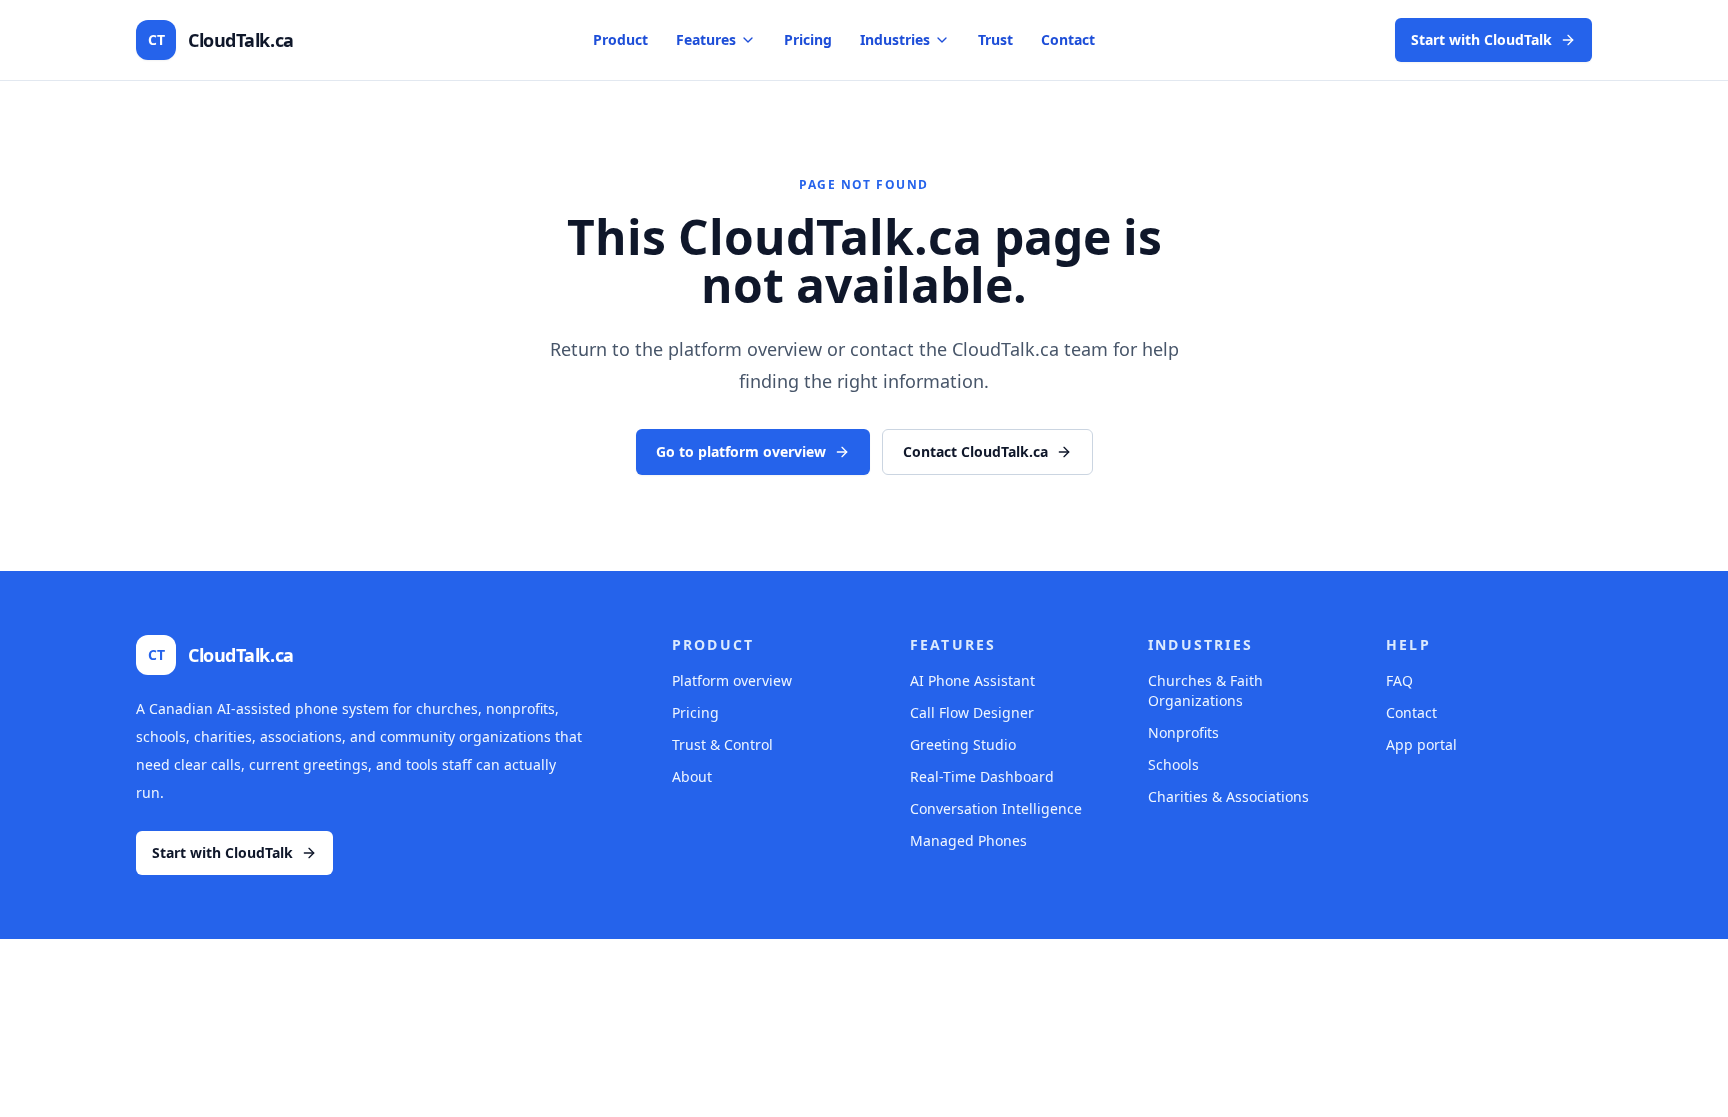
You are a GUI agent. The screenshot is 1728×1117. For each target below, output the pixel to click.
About (692, 776)
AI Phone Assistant (972, 680)
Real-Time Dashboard (982, 776)
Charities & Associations (1228, 796)
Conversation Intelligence (996, 808)
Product (620, 39)
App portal (1421, 744)
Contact (1068, 39)
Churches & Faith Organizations (1205, 690)
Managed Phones (968, 840)
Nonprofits (1183, 732)
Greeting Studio (963, 744)
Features (706, 39)
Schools (1173, 764)
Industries (895, 39)
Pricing (808, 39)
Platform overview (732, 680)
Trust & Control (722, 744)
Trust (995, 39)
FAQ (1399, 680)
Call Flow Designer (972, 712)
